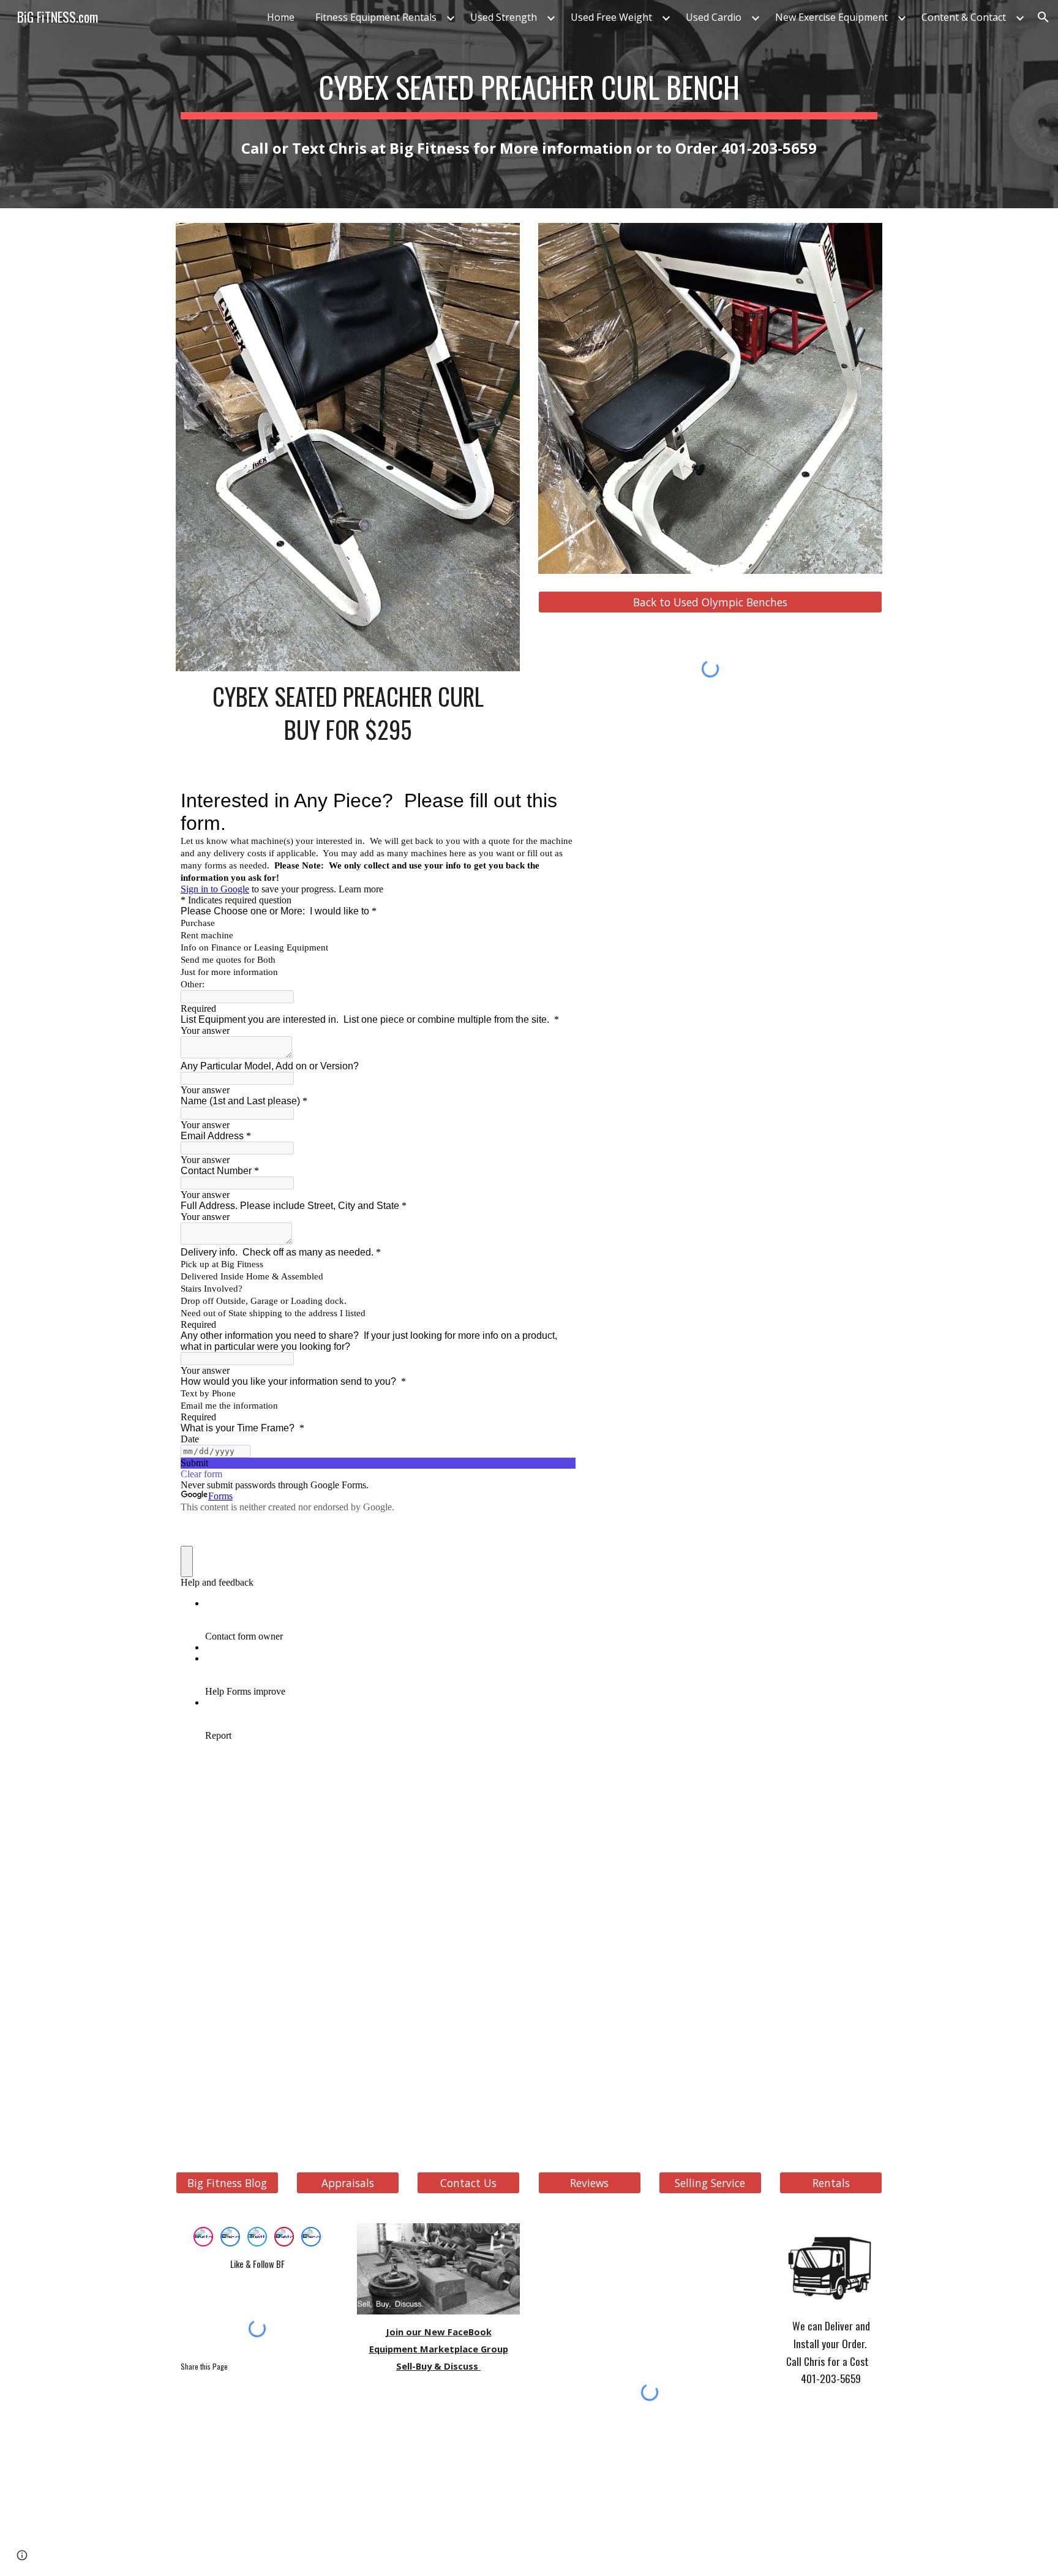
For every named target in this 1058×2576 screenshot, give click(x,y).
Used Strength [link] (504, 17)
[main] (529, 84)
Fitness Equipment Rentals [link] (376, 17)
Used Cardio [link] (714, 17)
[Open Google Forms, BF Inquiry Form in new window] (557, 800)
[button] (1043, 17)
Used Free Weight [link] (611, 17)
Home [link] (281, 17)
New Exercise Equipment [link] (831, 17)
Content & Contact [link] (964, 17)
